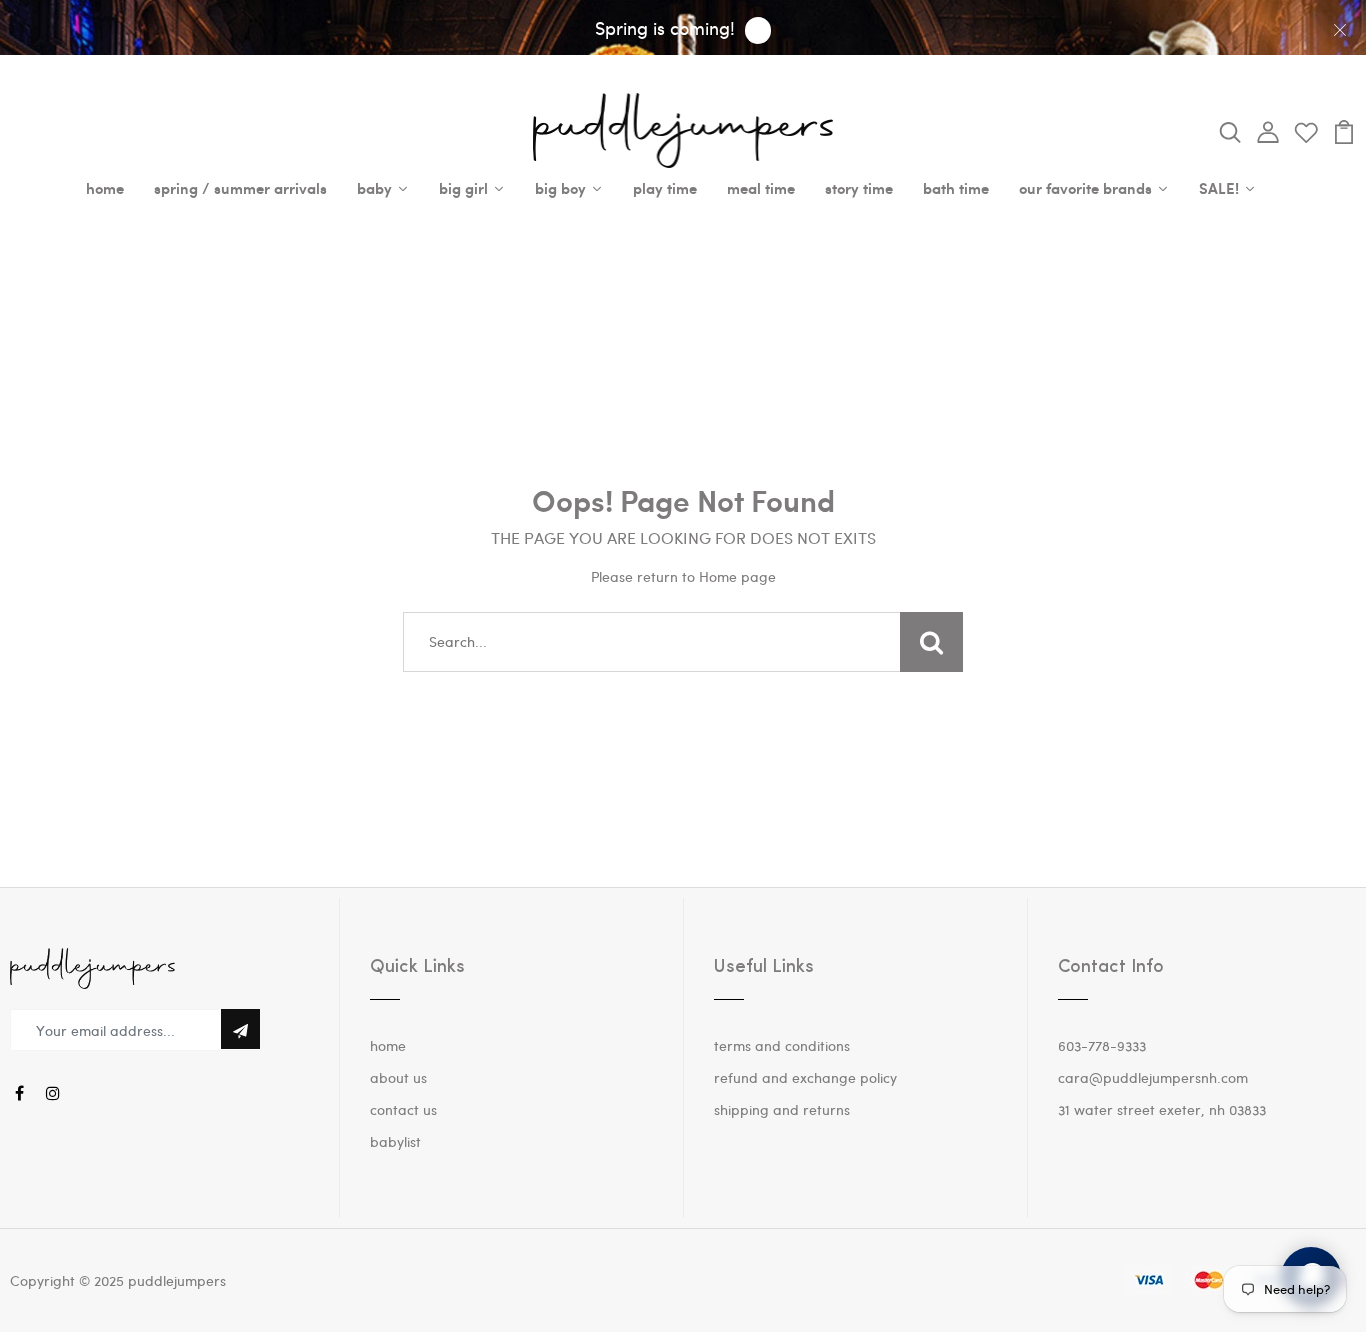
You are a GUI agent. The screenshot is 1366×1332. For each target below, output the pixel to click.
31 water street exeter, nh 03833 (1162, 1109)
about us (398, 1077)
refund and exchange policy (805, 1077)
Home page (737, 576)
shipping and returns (782, 1109)
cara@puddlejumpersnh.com (1153, 1077)
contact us (403, 1109)
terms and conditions (782, 1045)
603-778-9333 (1102, 1045)
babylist (395, 1141)
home (388, 1045)
